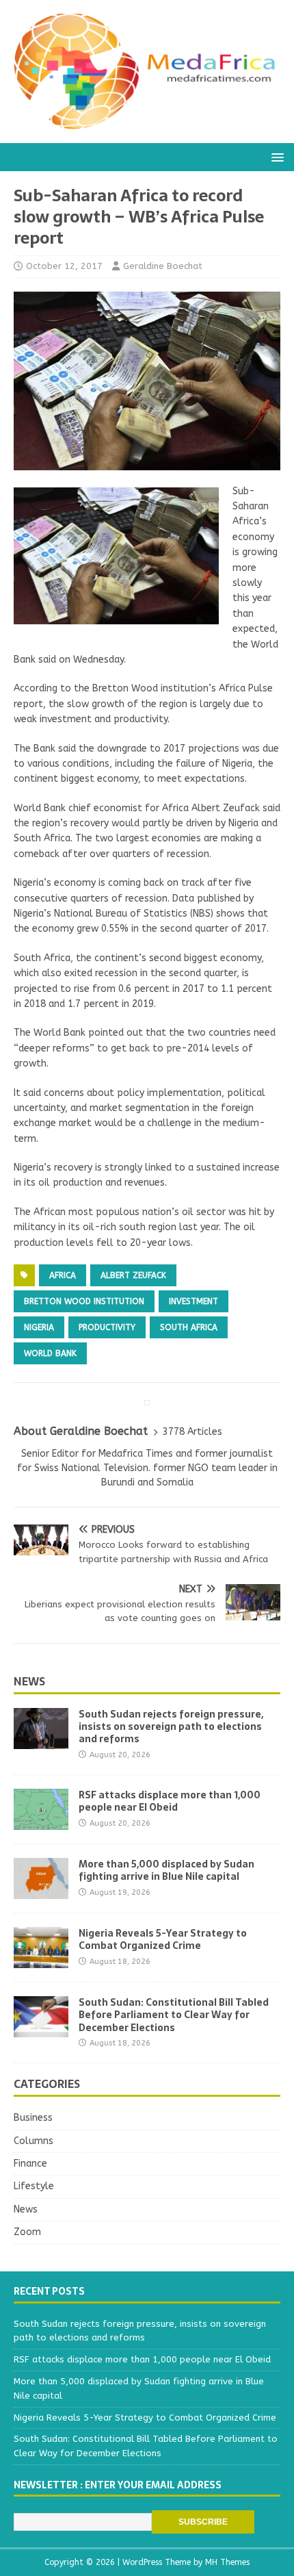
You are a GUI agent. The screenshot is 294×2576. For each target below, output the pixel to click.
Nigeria (39, 1327)
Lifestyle (34, 2186)
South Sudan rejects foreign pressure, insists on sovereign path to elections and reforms (171, 1726)
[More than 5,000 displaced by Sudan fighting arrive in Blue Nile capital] (41, 1891)
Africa (63, 1275)
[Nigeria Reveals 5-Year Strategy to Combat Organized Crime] (41, 1960)
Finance (30, 2164)
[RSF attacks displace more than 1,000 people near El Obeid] (41, 1822)
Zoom (27, 2232)
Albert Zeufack (133, 1275)
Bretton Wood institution (84, 1301)
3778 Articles (192, 1432)
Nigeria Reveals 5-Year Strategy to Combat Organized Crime (163, 1939)
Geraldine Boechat (163, 266)
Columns (34, 2141)
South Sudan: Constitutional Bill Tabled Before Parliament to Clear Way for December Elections (174, 2015)
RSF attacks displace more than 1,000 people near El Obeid (170, 1801)
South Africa (189, 1327)
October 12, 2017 (64, 266)
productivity (107, 1327)
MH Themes (227, 2562)
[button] (275, 156)
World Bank (50, 1353)
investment (193, 1301)
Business (33, 2118)
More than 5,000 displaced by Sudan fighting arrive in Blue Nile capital (166, 1870)
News (29, 1681)
